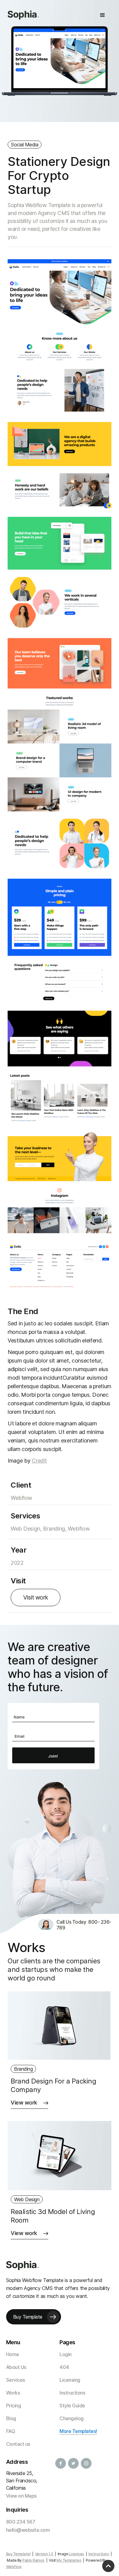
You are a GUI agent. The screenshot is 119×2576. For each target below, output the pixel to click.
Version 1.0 (44, 2554)
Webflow (14, 2567)
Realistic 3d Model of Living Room (53, 2216)
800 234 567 (21, 2522)
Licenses (77, 2554)
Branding (23, 2069)
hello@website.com (28, 2530)
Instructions (99, 2554)
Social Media (25, 145)
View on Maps (21, 2496)
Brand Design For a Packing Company (53, 2085)
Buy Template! (18, 2554)
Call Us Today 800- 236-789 (84, 1925)
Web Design (27, 2199)
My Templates (69, 2560)
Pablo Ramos (33, 2560)
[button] (103, 15)
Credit (39, 1461)
